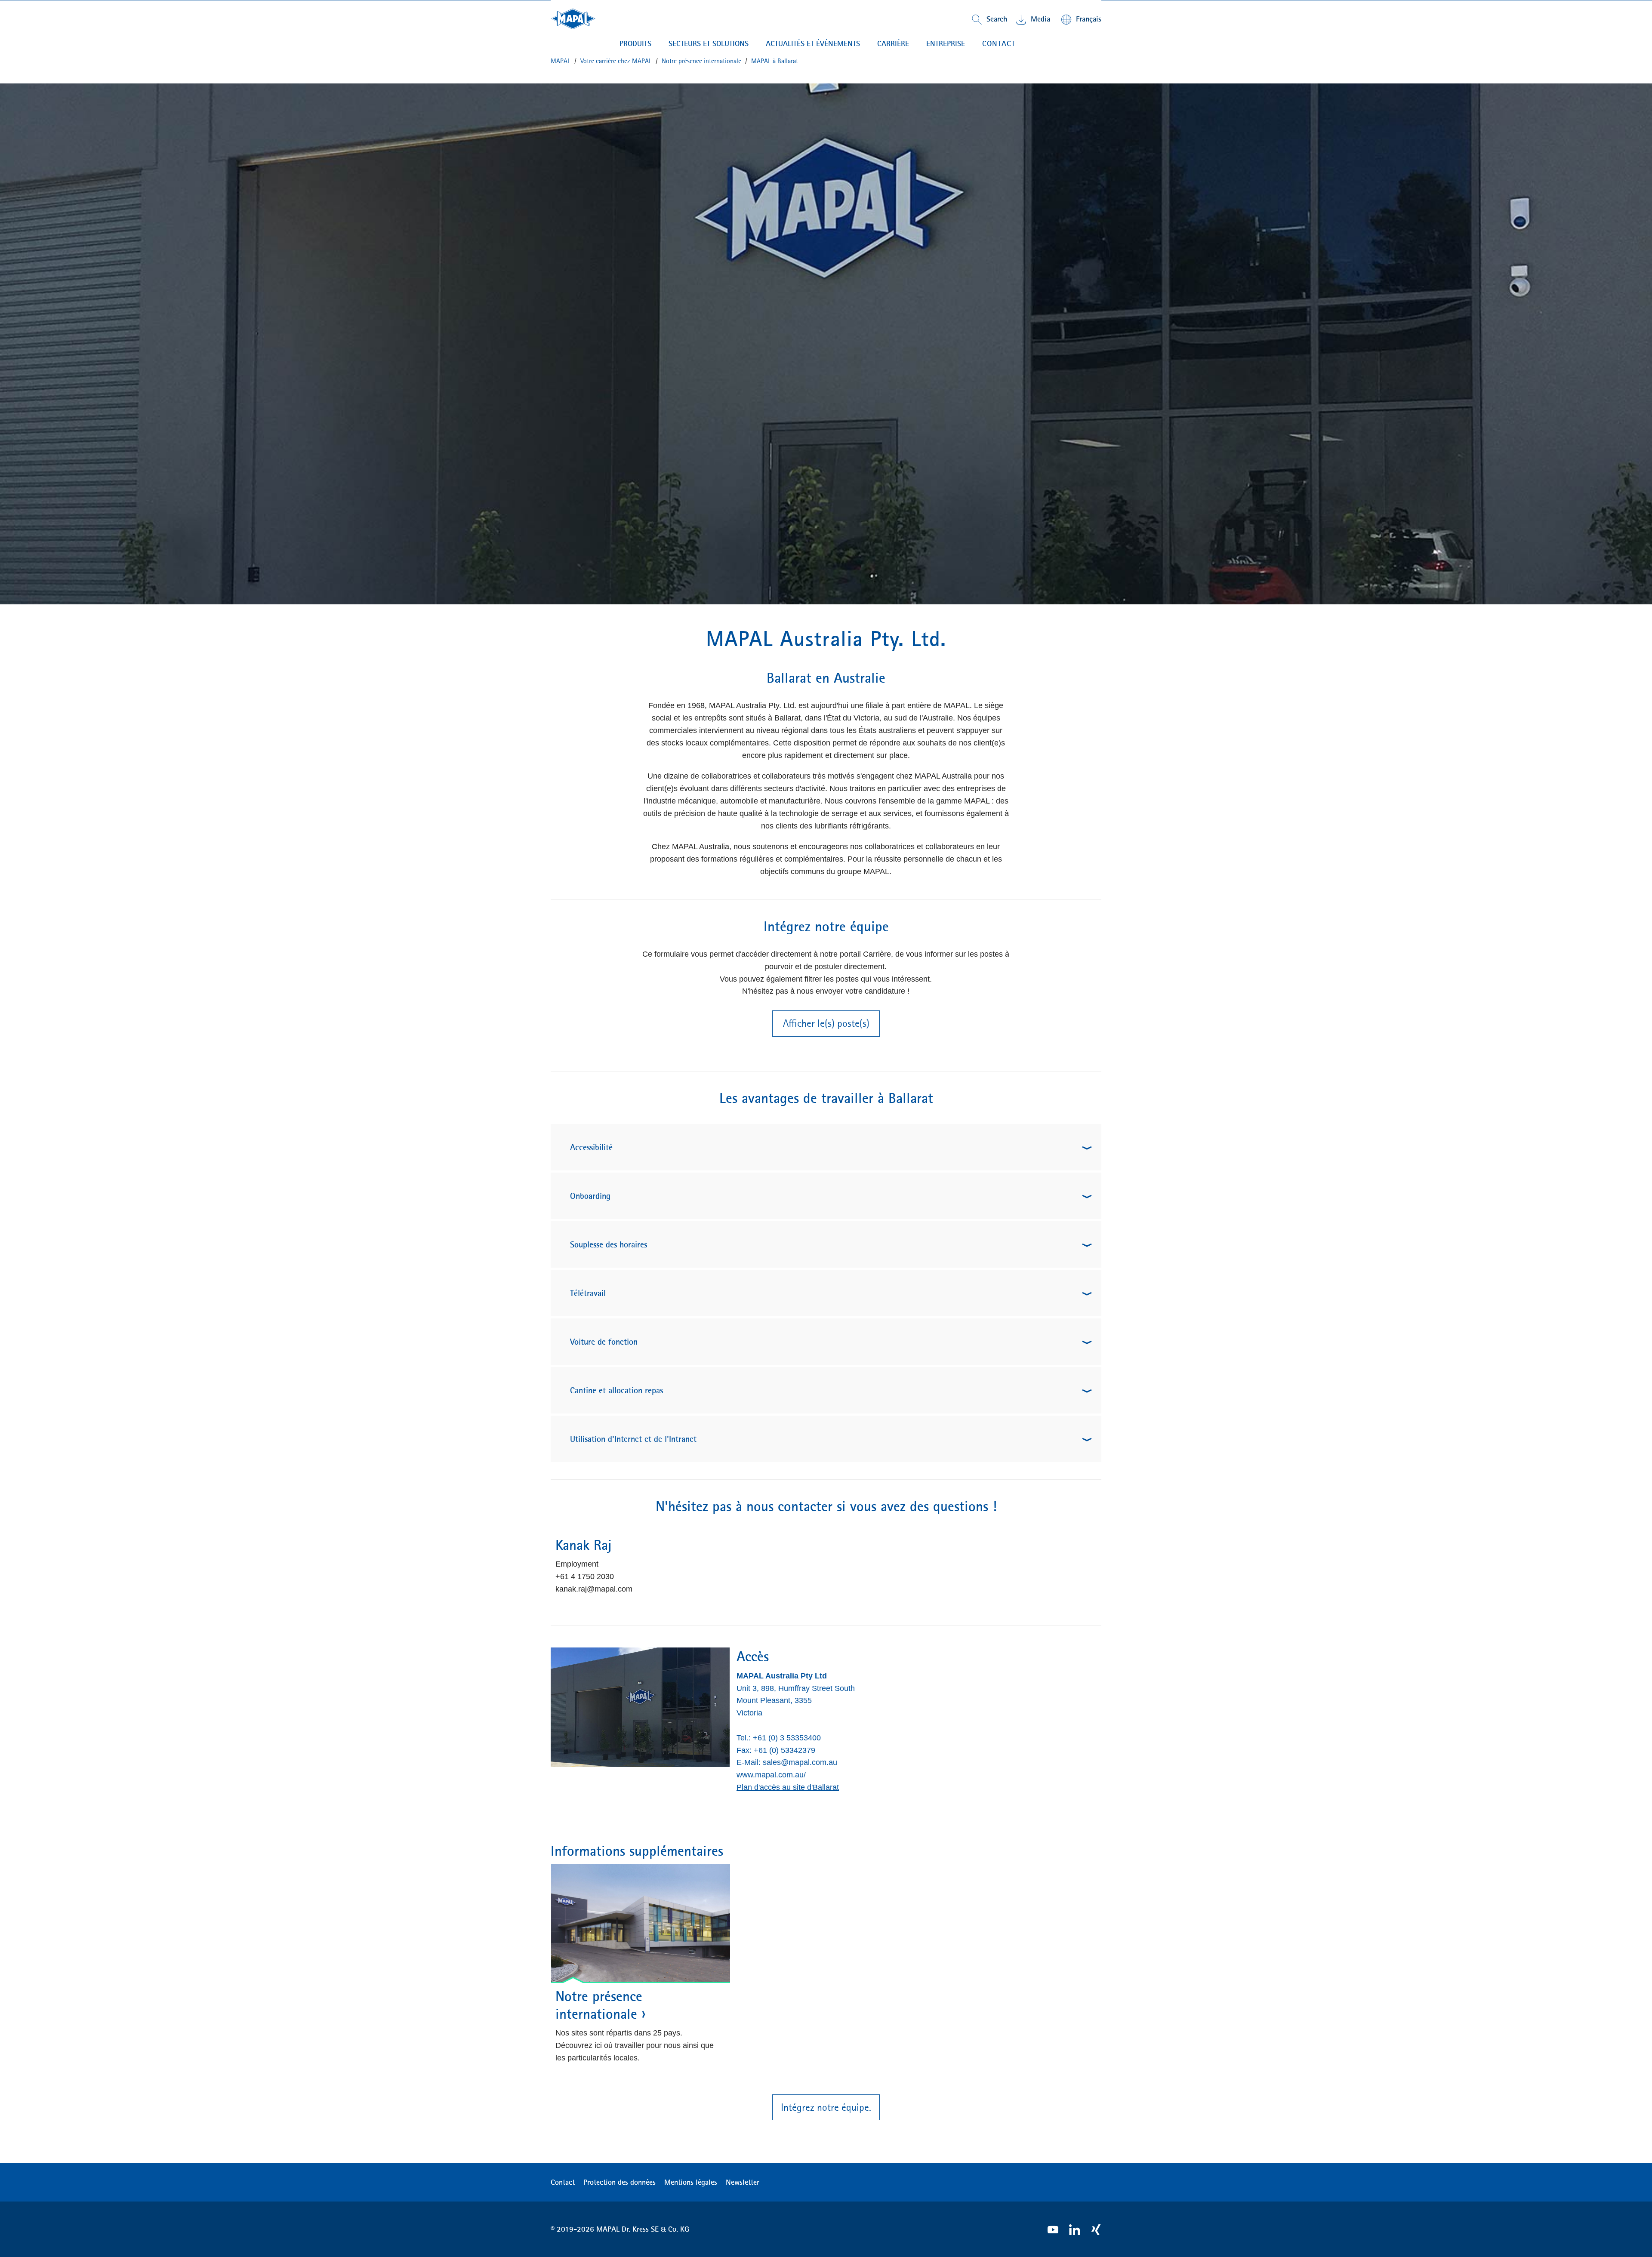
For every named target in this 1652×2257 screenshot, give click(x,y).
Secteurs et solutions (709, 43)
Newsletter (743, 2182)
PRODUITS (635, 43)
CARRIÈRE (893, 43)
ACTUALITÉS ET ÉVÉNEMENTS (813, 43)
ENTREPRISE (946, 43)
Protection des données (619, 2182)
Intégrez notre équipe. (826, 2107)
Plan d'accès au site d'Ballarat (788, 1787)
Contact (563, 2182)
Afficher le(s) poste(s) (826, 1023)
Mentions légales (691, 2182)
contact (999, 43)
